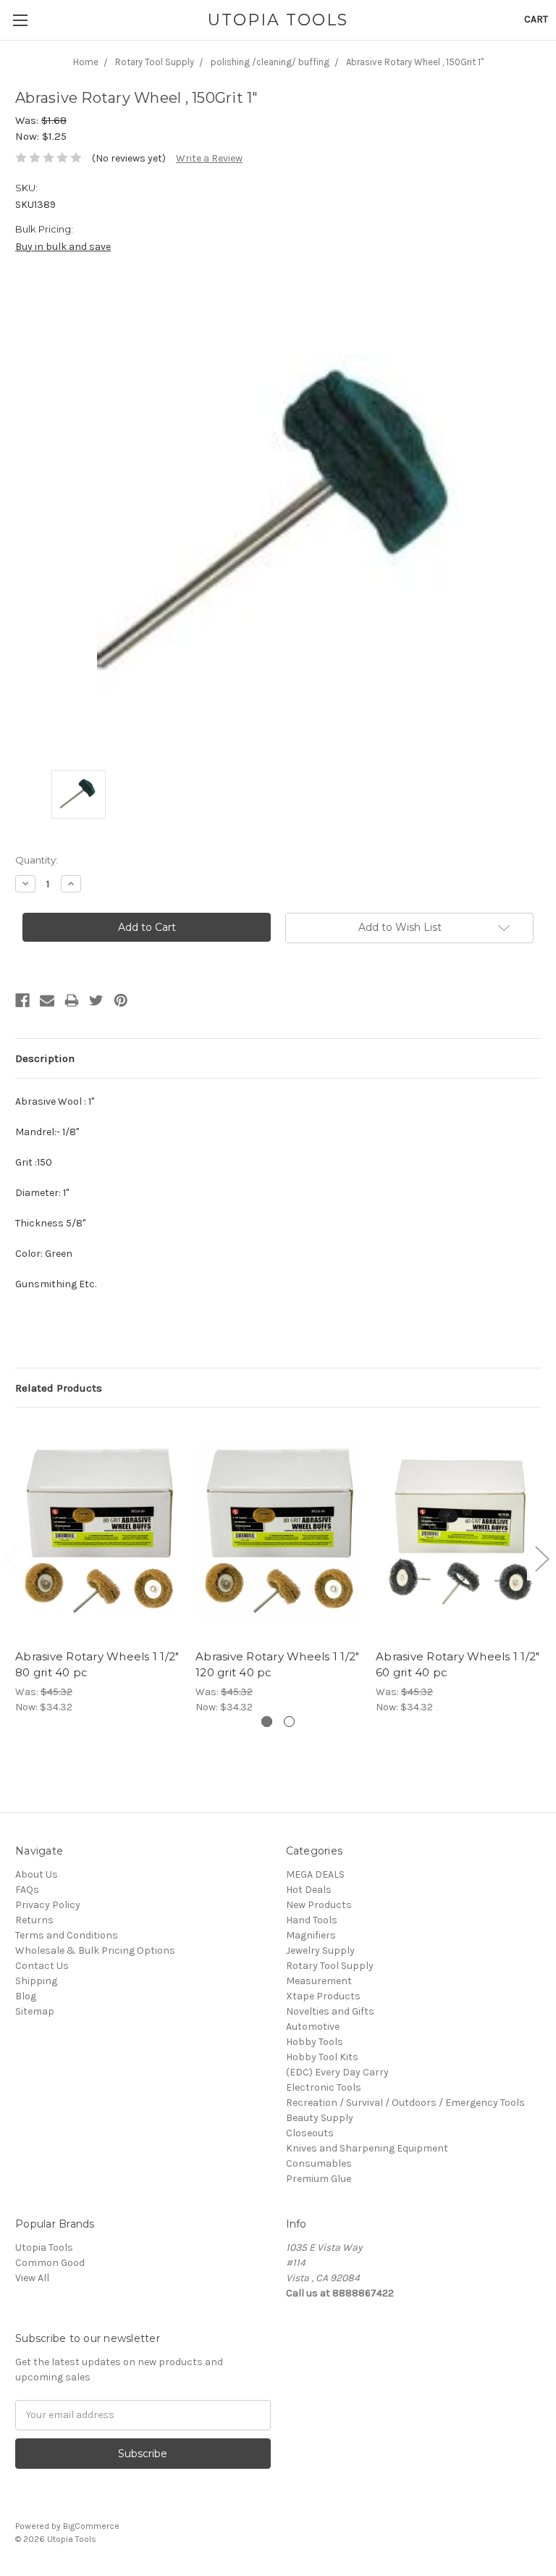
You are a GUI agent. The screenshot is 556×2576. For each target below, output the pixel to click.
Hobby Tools (315, 2042)
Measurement (319, 1981)
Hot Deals (309, 1890)
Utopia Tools (44, 2247)
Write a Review (209, 158)
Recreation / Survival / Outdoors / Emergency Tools (405, 2103)
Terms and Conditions (67, 1935)
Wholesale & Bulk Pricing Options (95, 1950)
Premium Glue (319, 2179)
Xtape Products (323, 1996)
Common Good (50, 2263)
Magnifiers (311, 1935)
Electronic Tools (324, 2087)
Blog (26, 1996)
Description (45, 1058)
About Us (37, 1874)
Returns (34, 1920)
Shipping (36, 1981)
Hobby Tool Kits (322, 2057)
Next (542, 1558)
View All (32, 2278)
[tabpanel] (98, 1568)
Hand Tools (312, 1920)
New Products (319, 1905)
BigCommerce (91, 2526)
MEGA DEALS (315, 1874)
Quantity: (37, 860)
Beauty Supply (320, 2118)
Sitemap (35, 2011)
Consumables (319, 2163)
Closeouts (310, 2133)
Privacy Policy (48, 1905)
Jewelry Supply (320, 1950)
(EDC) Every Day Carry (337, 2072)
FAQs (27, 1890)
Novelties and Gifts (330, 2011)
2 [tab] (289, 1722)
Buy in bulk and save (63, 247)
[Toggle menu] (20, 20)
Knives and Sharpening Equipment (367, 2148)
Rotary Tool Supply (330, 1966)
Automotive (313, 2027)
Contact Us (42, 1966)
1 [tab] (267, 1722)
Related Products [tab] (59, 1388)
